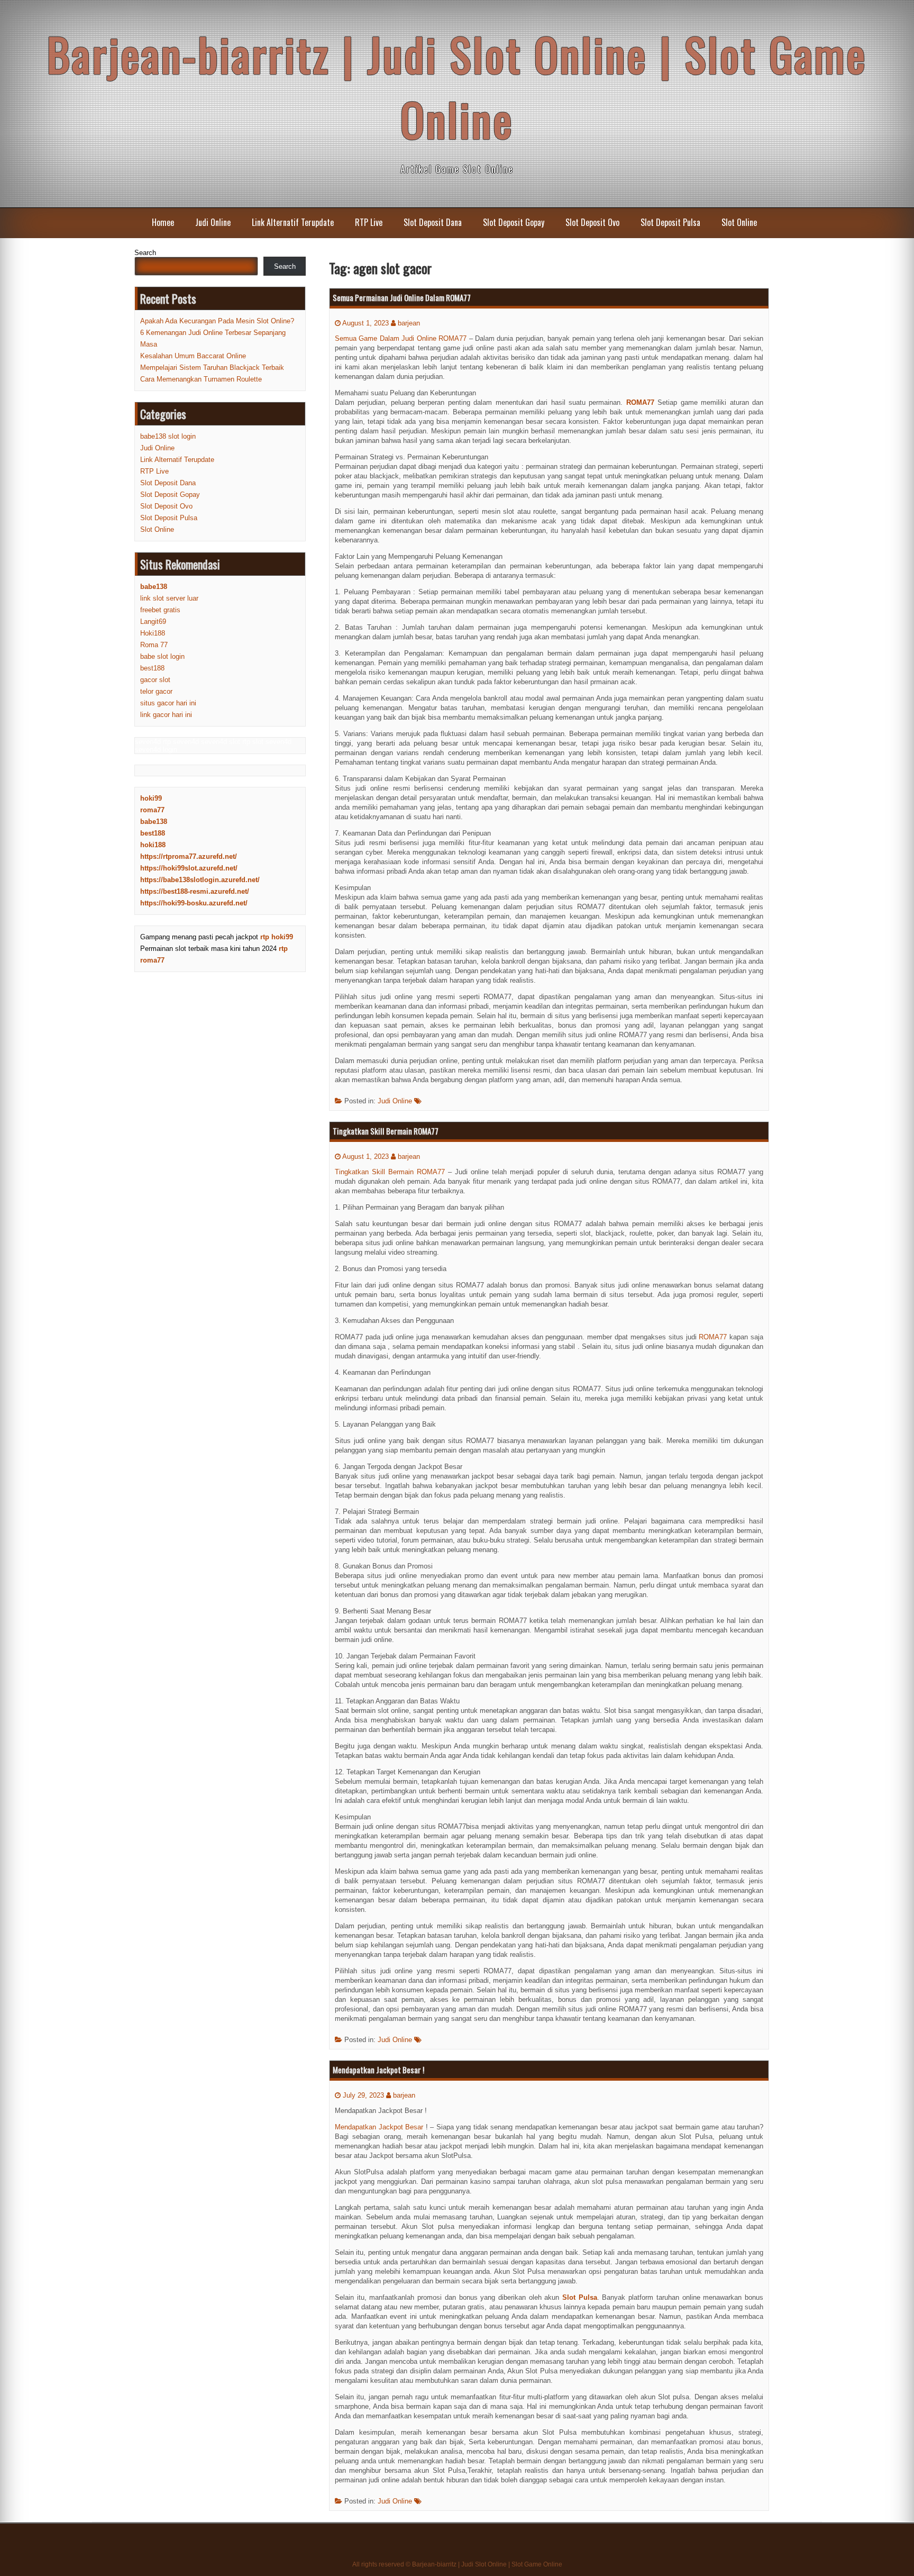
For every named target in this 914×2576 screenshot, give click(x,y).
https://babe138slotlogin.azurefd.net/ (200, 880)
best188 (152, 668)
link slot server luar (169, 598)
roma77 (152, 810)
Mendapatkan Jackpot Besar (379, 2127)
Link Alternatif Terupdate (293, 222)
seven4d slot (221, 742)
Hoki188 (153, 633)
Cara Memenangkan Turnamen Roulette (201, 379)
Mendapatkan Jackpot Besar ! (378, 2070)
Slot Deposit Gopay (514, 222)
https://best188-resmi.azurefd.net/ (195, 891)
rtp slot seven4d (267, 742)
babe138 (154, 822)
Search (145, 253)
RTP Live (369, 222)
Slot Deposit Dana (433, 222)
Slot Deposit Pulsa (670, 222)
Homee (163, 222)
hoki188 (153, 845)
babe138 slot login (168, 436)
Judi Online (213, 222)
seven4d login (156, 750)
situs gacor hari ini (168, 703)
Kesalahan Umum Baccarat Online (193, 356)
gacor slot (155, 680)
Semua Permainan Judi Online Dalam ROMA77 (402, 297)
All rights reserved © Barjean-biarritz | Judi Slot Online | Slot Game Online (457, 2564)
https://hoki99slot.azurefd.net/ (189, 868)
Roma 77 (154, 645)
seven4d (148, 742)
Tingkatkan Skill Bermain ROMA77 (386, 1131)
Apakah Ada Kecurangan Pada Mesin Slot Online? (217, 321)
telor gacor (156, 691)
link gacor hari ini (166, 715)
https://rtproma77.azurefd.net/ (189, 856)
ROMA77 (640, 402)
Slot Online (739, 222)
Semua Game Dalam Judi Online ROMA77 (401, 338)
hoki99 (151, 798)
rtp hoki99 (277, 937)
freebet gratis (160, 610)
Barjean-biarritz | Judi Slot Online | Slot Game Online (457, 86)
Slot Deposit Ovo (592, 222)
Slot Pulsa (580, 2297)
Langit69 (153, 622)
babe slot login (162, 656)
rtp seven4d (181, 742)
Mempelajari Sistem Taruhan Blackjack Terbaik (212, 368)
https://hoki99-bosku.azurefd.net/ (194, 903)
